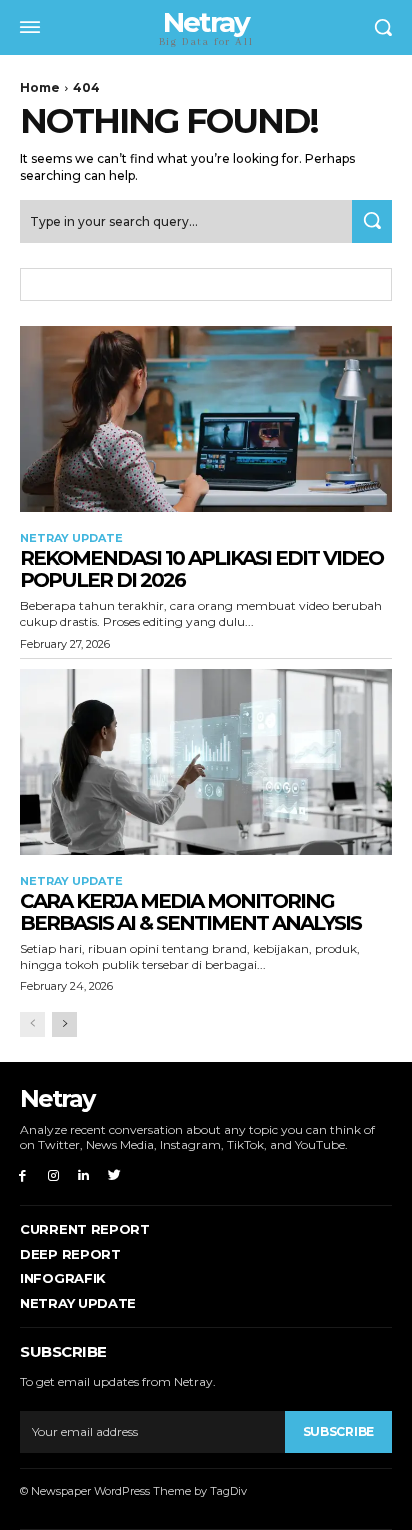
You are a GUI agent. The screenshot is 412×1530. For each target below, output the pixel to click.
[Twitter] (114, 1174)
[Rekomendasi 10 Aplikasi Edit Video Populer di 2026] (206, 419)
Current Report (85, 1229)
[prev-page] (32, 1024)
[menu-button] (30, 27)
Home (40, 87)
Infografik (63, 1278)
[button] (383, 27)
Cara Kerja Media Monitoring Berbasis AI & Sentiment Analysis (190, 912)
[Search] (372, 221)
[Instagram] (53, 1174)
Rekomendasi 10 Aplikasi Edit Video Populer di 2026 (201, 569)
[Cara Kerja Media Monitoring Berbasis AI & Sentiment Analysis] (206, 762)
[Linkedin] (84, 1174)
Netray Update (71, 538)
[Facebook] (22, 1174)
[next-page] (64, 1024)
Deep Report (70, 1254)
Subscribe (338, 1431)
